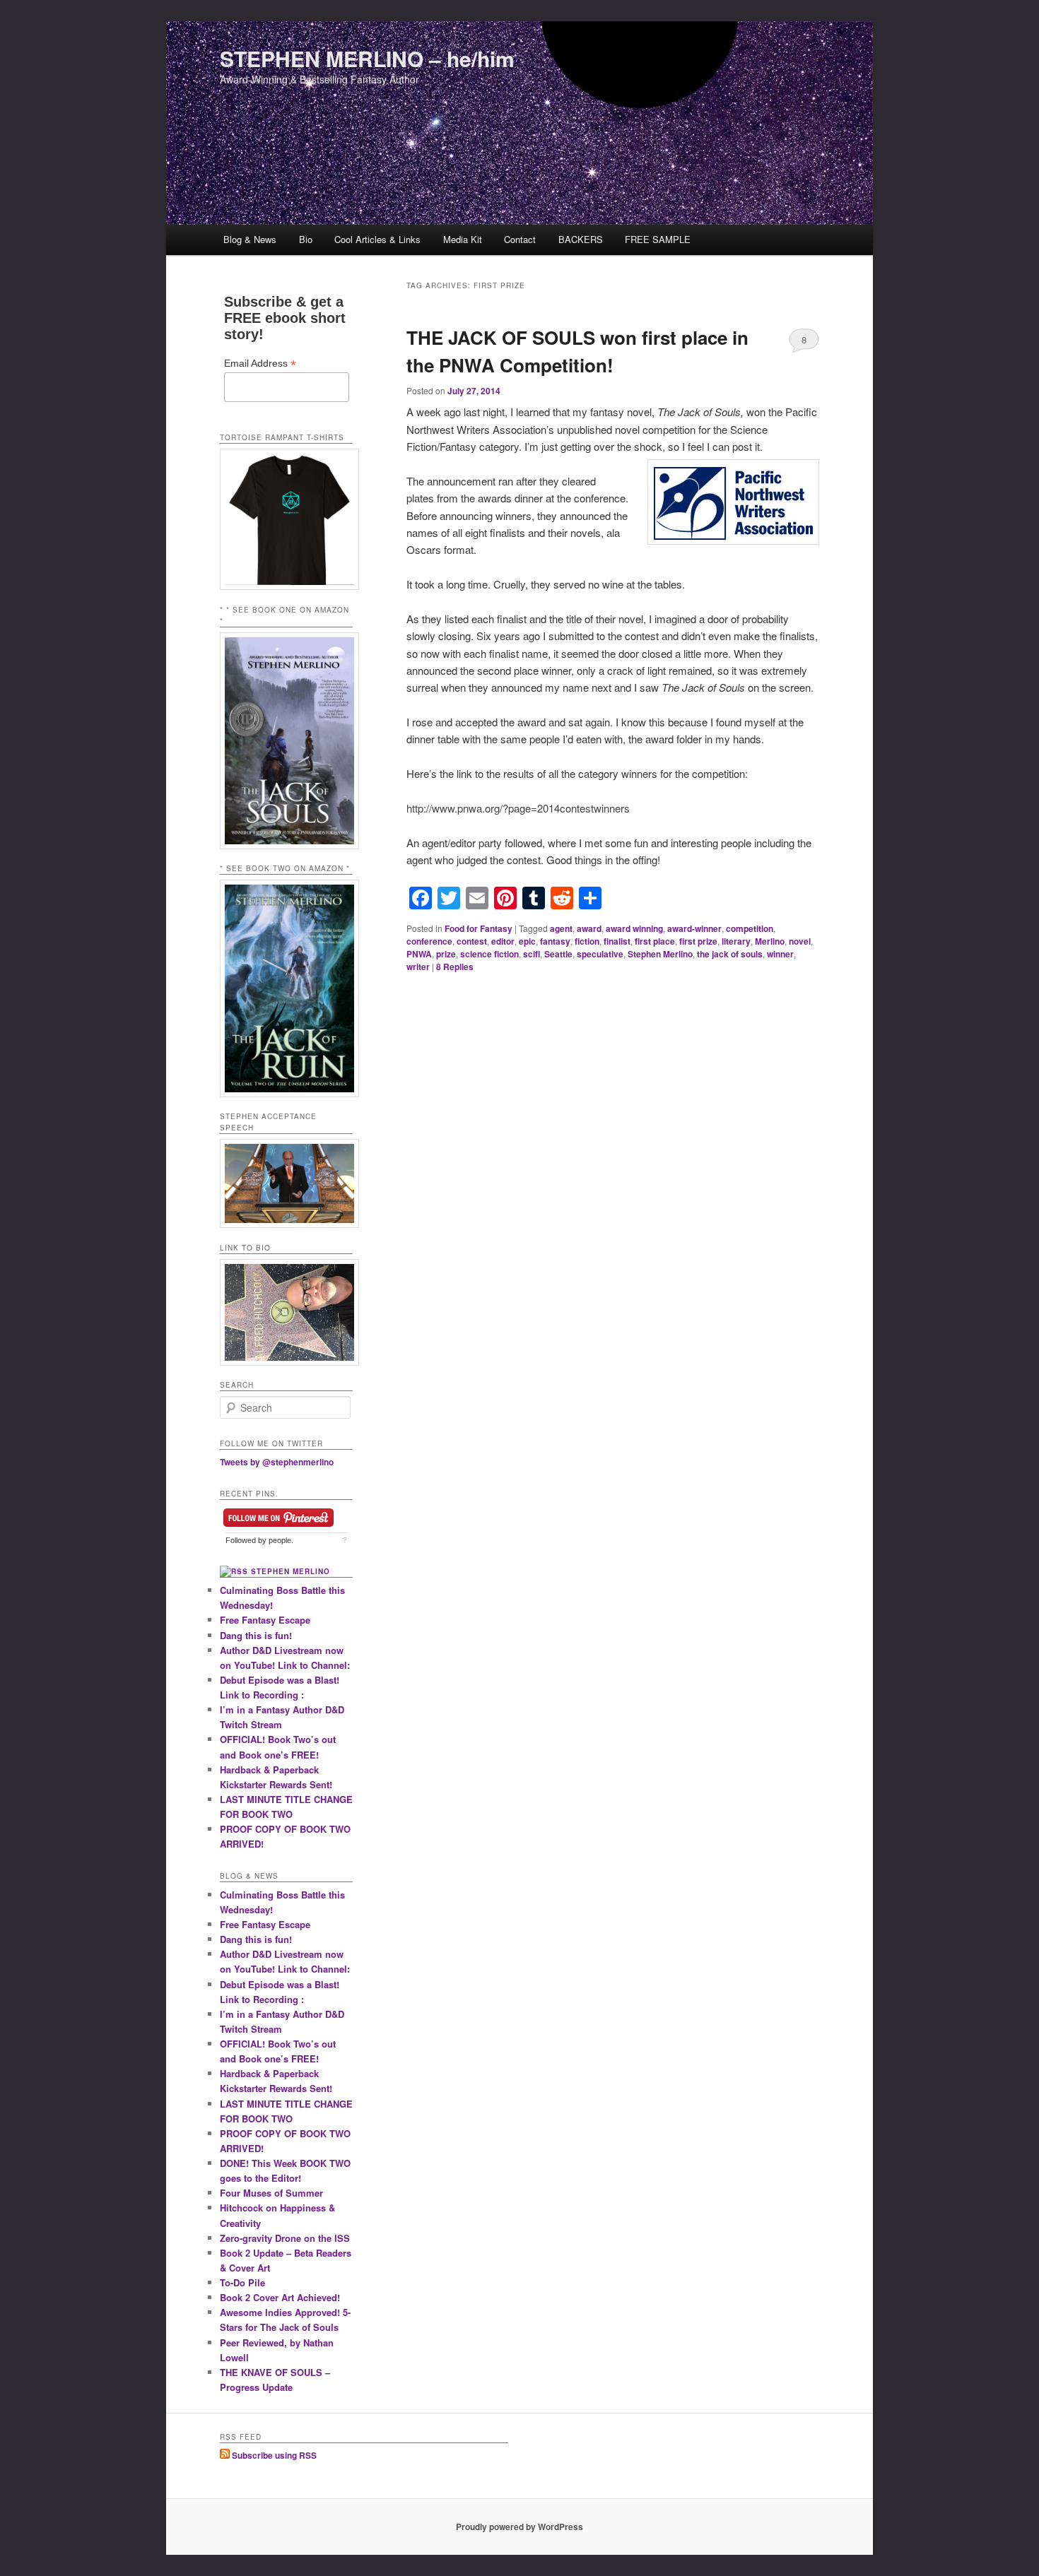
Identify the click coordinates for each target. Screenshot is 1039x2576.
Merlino (770, 941)
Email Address (260, 364)
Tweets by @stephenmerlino (277, 1462)
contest (472, 941)
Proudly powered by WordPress (519, 2527)
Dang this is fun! (256, 1635)
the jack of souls (730, 954)
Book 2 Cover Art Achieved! (280, 2297)
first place (655, 941)
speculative (600, 954)
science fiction (489, 954)
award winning (634, 928)
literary (736, 941)
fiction (587, 941)
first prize (698, 941)
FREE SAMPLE (658, 239)
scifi (532, 954)
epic (527, 941)
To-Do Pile (242, 2282)
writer (418, 967)
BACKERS (581, 239)
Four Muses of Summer (271, 2193)
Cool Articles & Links (377, 239)
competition (750, 928)
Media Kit (463, 239)
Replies (455, 967)
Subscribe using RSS (273, 2455)
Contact (520, 239)
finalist (617, 941)
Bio (306, 239)
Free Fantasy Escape (265, 1620)
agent (561, 928)
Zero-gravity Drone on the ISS (285, 2238)
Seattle (558, 954)
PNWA (419, 954)
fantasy (555, 941)
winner (780, 954)
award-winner (694, 928)
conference (429, 941)
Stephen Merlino (660, 954)
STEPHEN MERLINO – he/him (367, 58)
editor (503, 941)
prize (446, 954)
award (589, 928)
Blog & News (250, 239)
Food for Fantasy (479, 928)
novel (800, 941)
